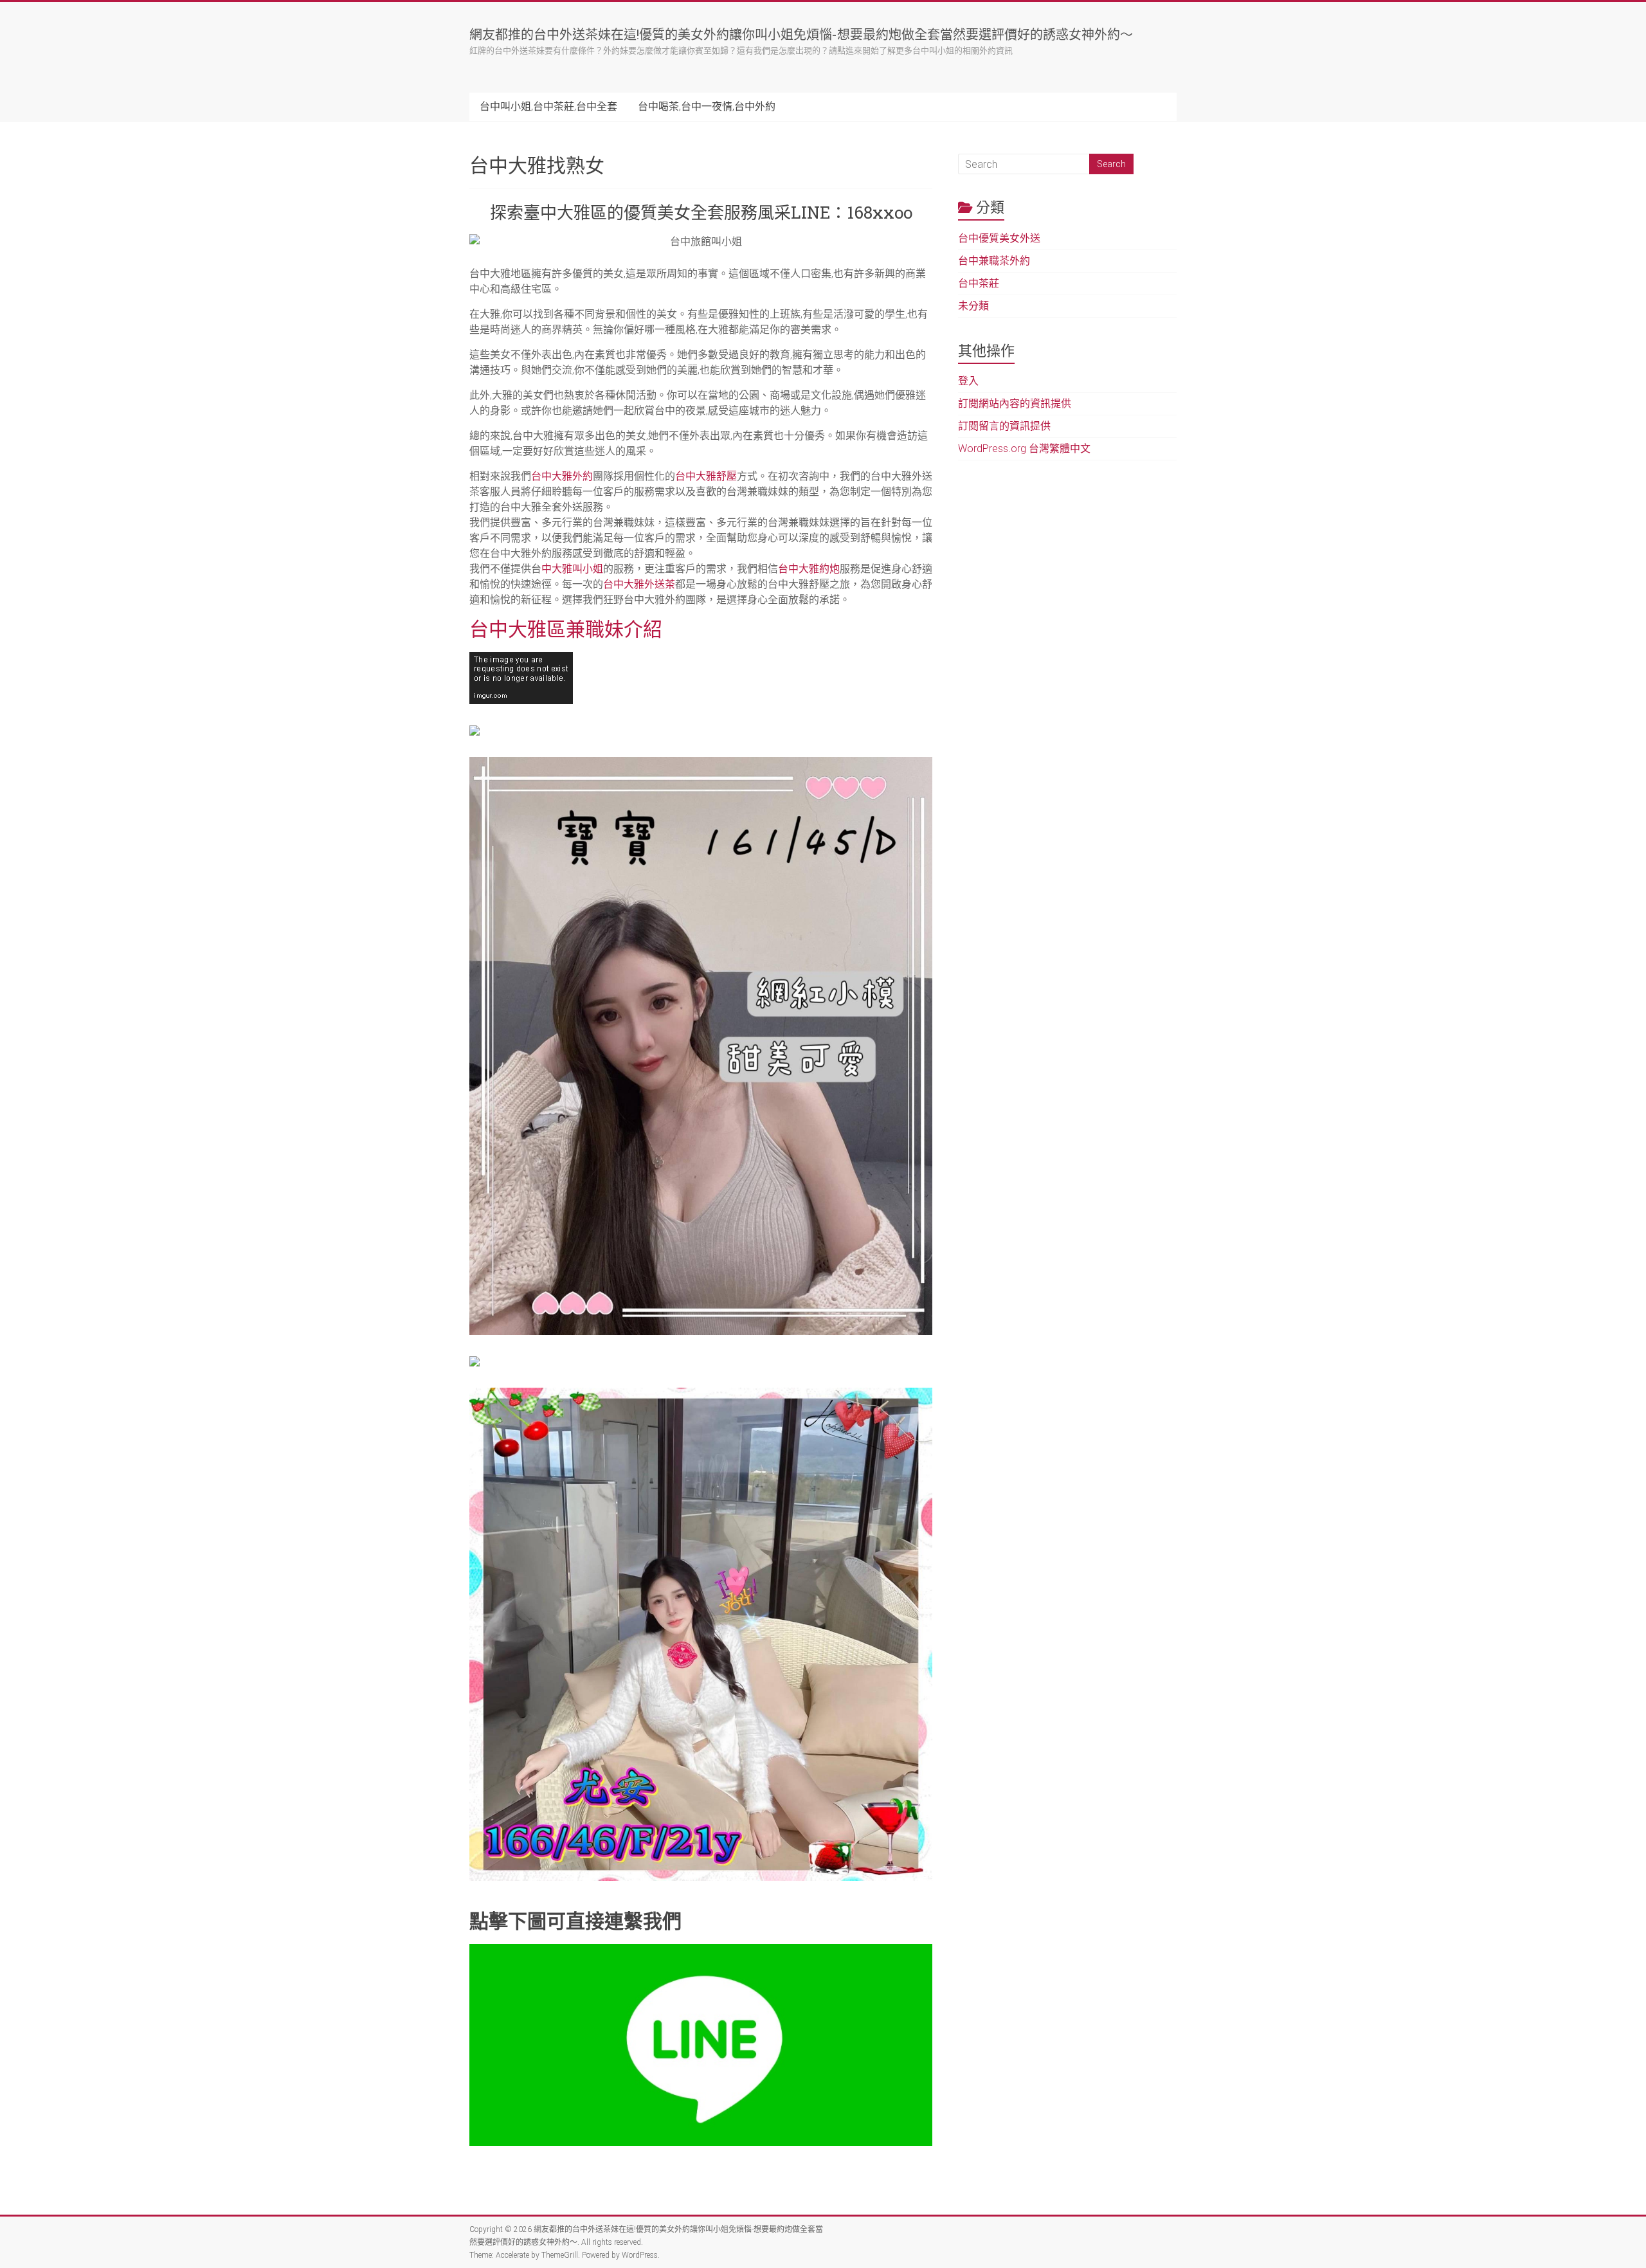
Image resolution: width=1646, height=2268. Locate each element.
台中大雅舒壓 (706, 476)
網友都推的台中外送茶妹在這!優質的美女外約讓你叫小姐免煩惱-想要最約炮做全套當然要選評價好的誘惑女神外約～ (801, 34)
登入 (968, 381)
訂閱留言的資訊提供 (1004, 426)
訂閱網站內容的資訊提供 (1015, 404)
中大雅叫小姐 (572, 569)
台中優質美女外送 (999, 238)
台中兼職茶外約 (994, 261)
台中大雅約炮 (809, 569)
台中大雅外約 (562, 476)
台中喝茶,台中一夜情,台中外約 (707, 106)
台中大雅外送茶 (639, 584)
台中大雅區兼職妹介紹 (566, 629)
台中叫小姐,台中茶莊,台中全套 (548, 106)
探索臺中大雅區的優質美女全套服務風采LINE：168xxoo (701, 212)
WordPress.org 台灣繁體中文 (1024, 449)
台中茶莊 (979, 283)
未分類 (973, 306)
